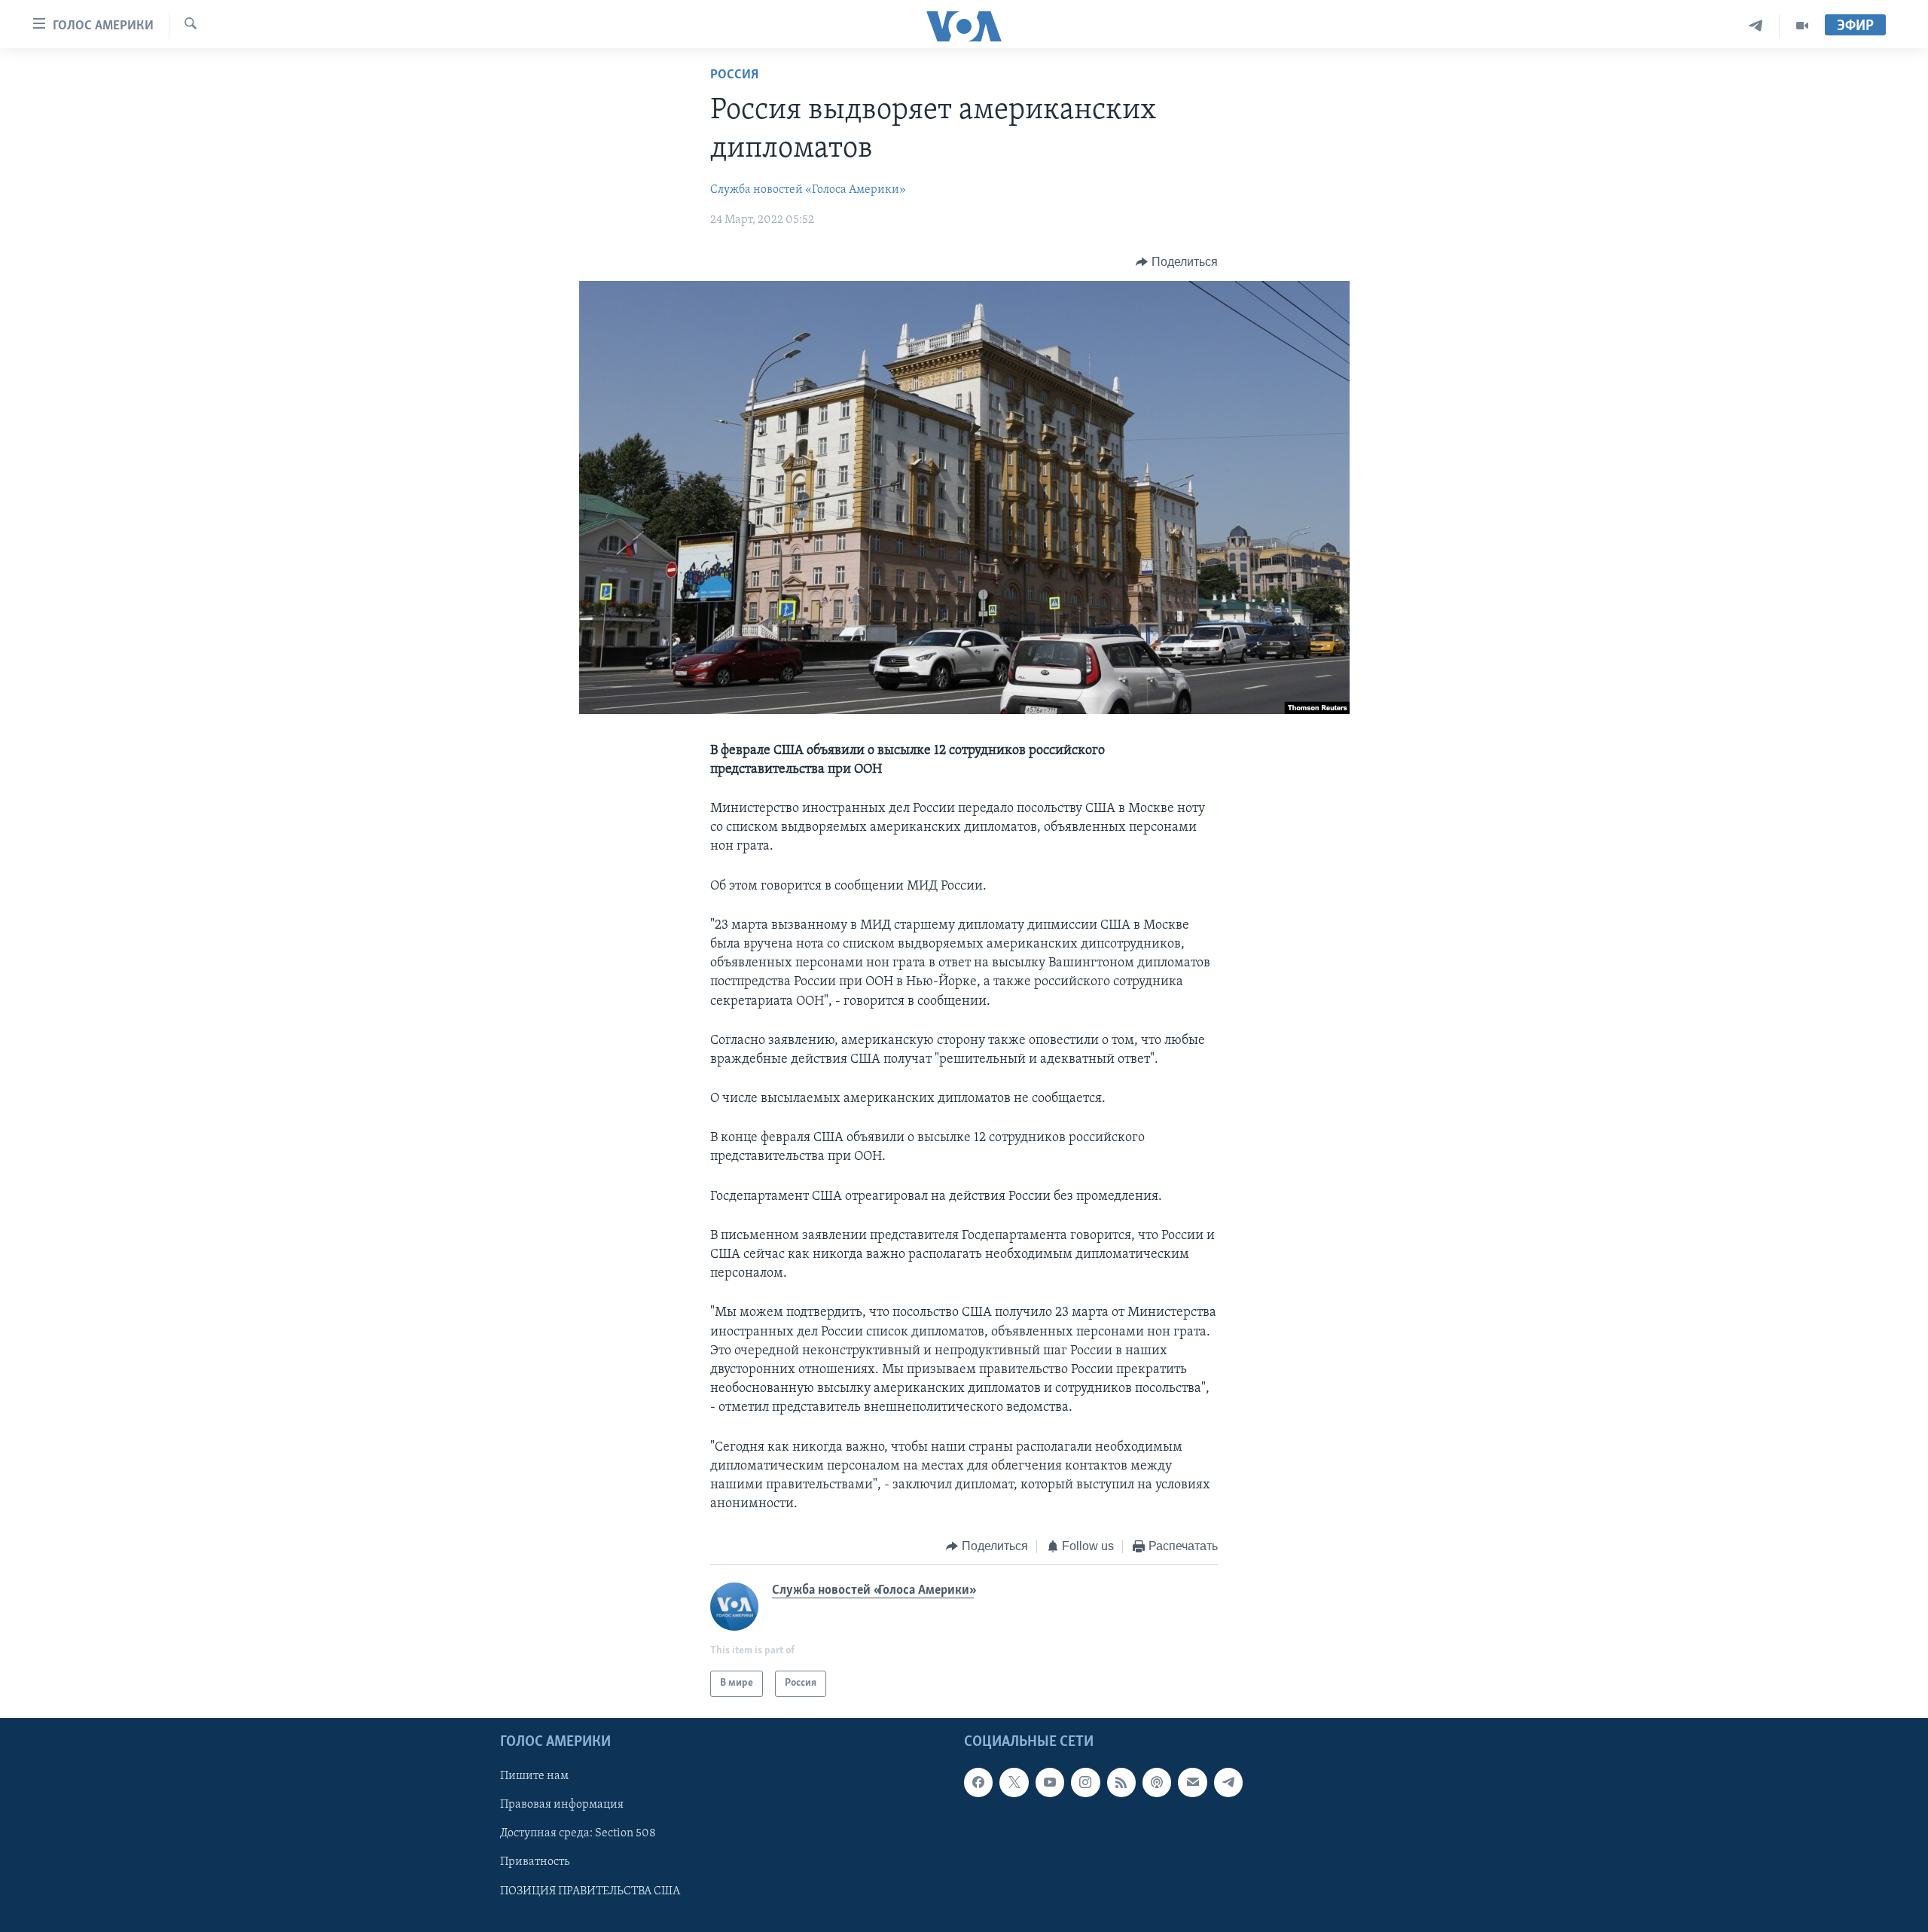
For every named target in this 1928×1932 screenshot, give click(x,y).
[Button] (1177, 262)
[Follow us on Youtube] (1050, 1782)
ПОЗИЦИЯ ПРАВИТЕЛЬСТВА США (590, 1891)
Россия (734, 75)
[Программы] (1802, 26)
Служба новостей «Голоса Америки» (808, 190)
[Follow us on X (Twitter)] (1014, 1782)
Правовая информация (562, 1805)
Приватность (535, 1862)
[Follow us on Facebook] (978, 1782)
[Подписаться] (1192, 1782)
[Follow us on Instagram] (1085, 1782)
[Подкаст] (1157, 1782)
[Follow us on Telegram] (1228, 1782)
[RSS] (1121, 1782)
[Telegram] (1756, 26)
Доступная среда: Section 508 (578, 1833)
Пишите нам (534, 1776)
